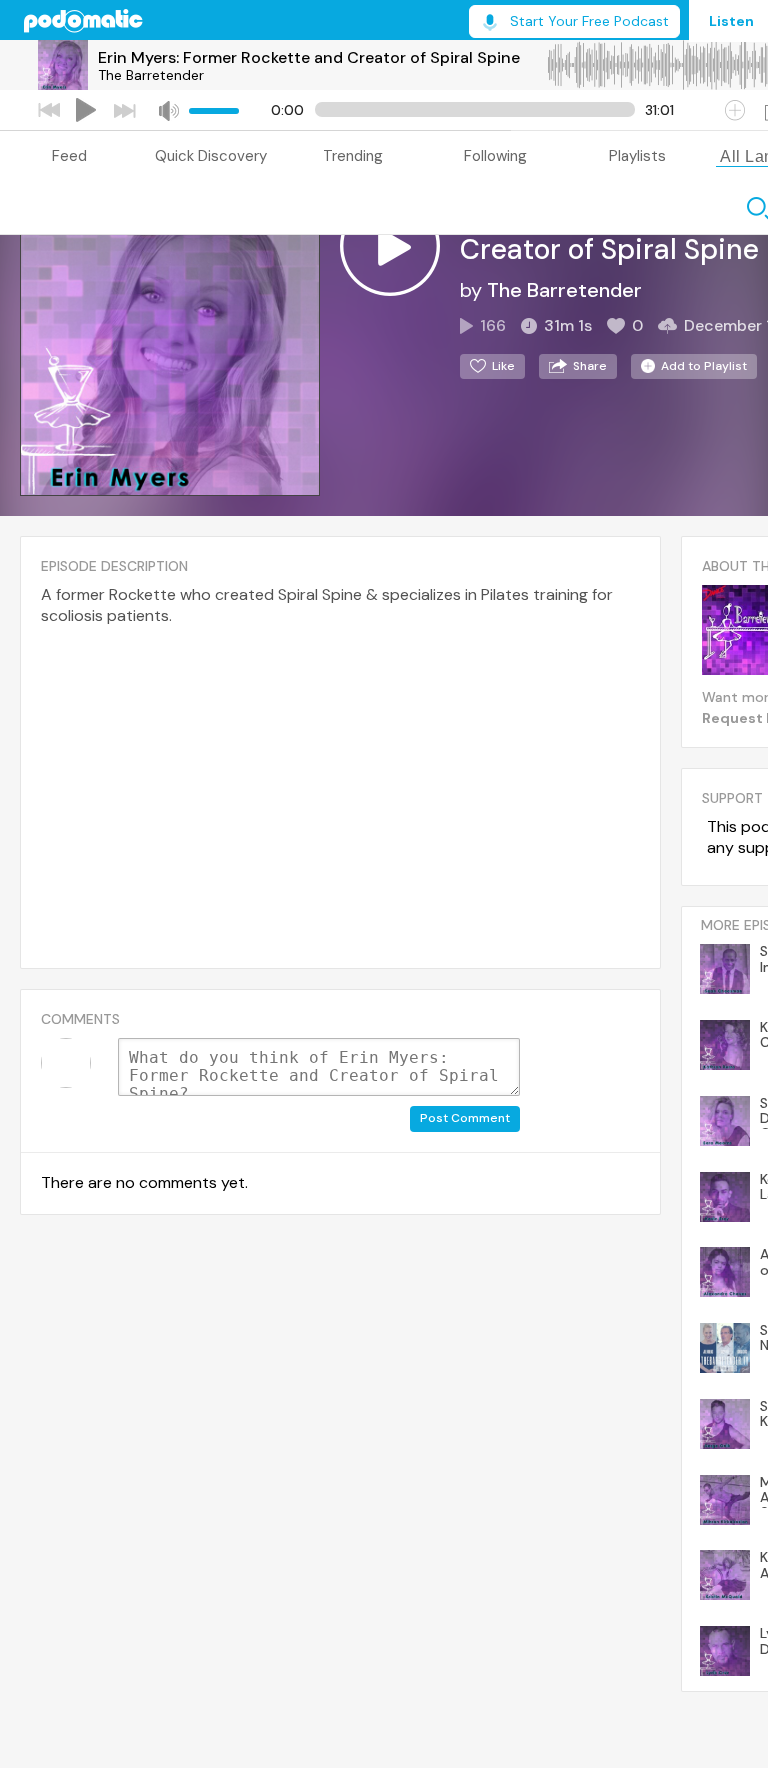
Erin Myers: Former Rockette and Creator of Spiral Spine (309, 57)
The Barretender (151, 75)
